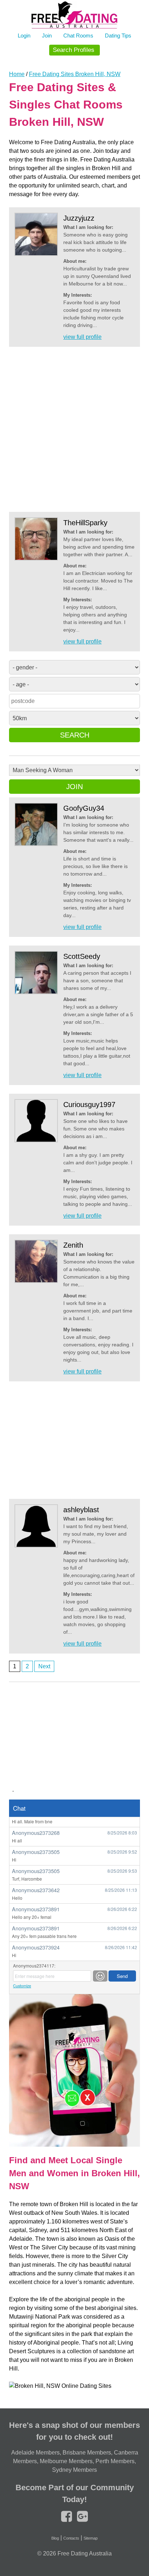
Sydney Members (74, 2470)
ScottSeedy (82, 956)
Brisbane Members (87, 2453)
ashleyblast (81, 1510)
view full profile (82, 337)
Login (24, 36)
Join (47, 36)
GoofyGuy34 (84, 808)
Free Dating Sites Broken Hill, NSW (75, 74)
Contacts (71, 2538)
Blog (55, 2538)
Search (75, 735)
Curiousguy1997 (89, 1105)
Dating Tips (118, 36)
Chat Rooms (78, 36)
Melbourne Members (66, 2461)
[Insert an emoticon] (100, 1976)
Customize (22, 1986)
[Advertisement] (74, 430)
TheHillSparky (85, 523)
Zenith (73, 1245)
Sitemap (91, 2538)
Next (44, 1666)
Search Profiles (74, 50)
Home (17, 74)
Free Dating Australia (85, 2553)
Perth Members (115, 2461)
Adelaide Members (35, 2453)
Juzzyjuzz (79, 218)
